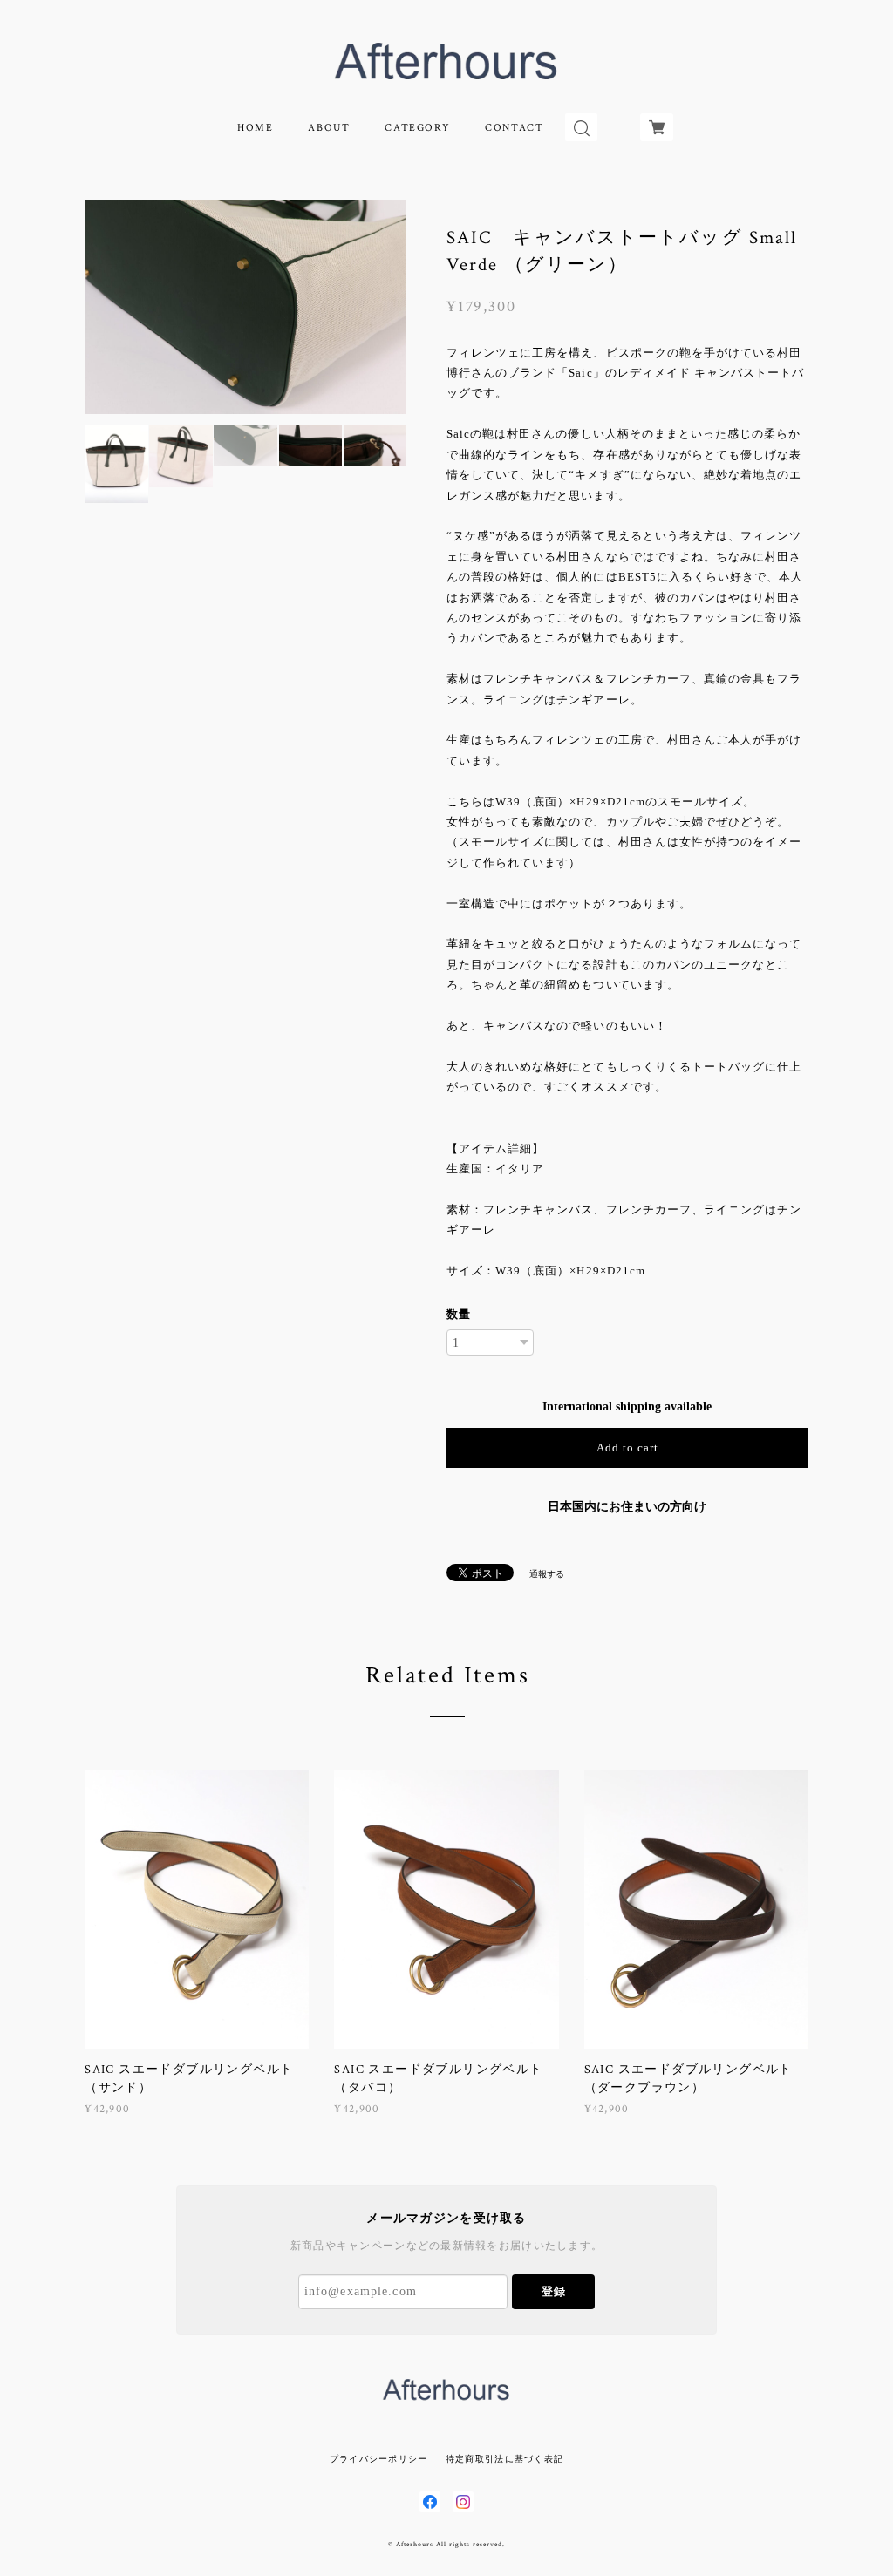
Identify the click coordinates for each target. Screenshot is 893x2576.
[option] (245, 307)
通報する (547, 1574)
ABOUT (329, 128)
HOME (255, 128)
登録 (554, 2291)
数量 (459, 1314)
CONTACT (514, 128)
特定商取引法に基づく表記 (504, 2459)
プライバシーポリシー (379, 2459)
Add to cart (627, 1448)
